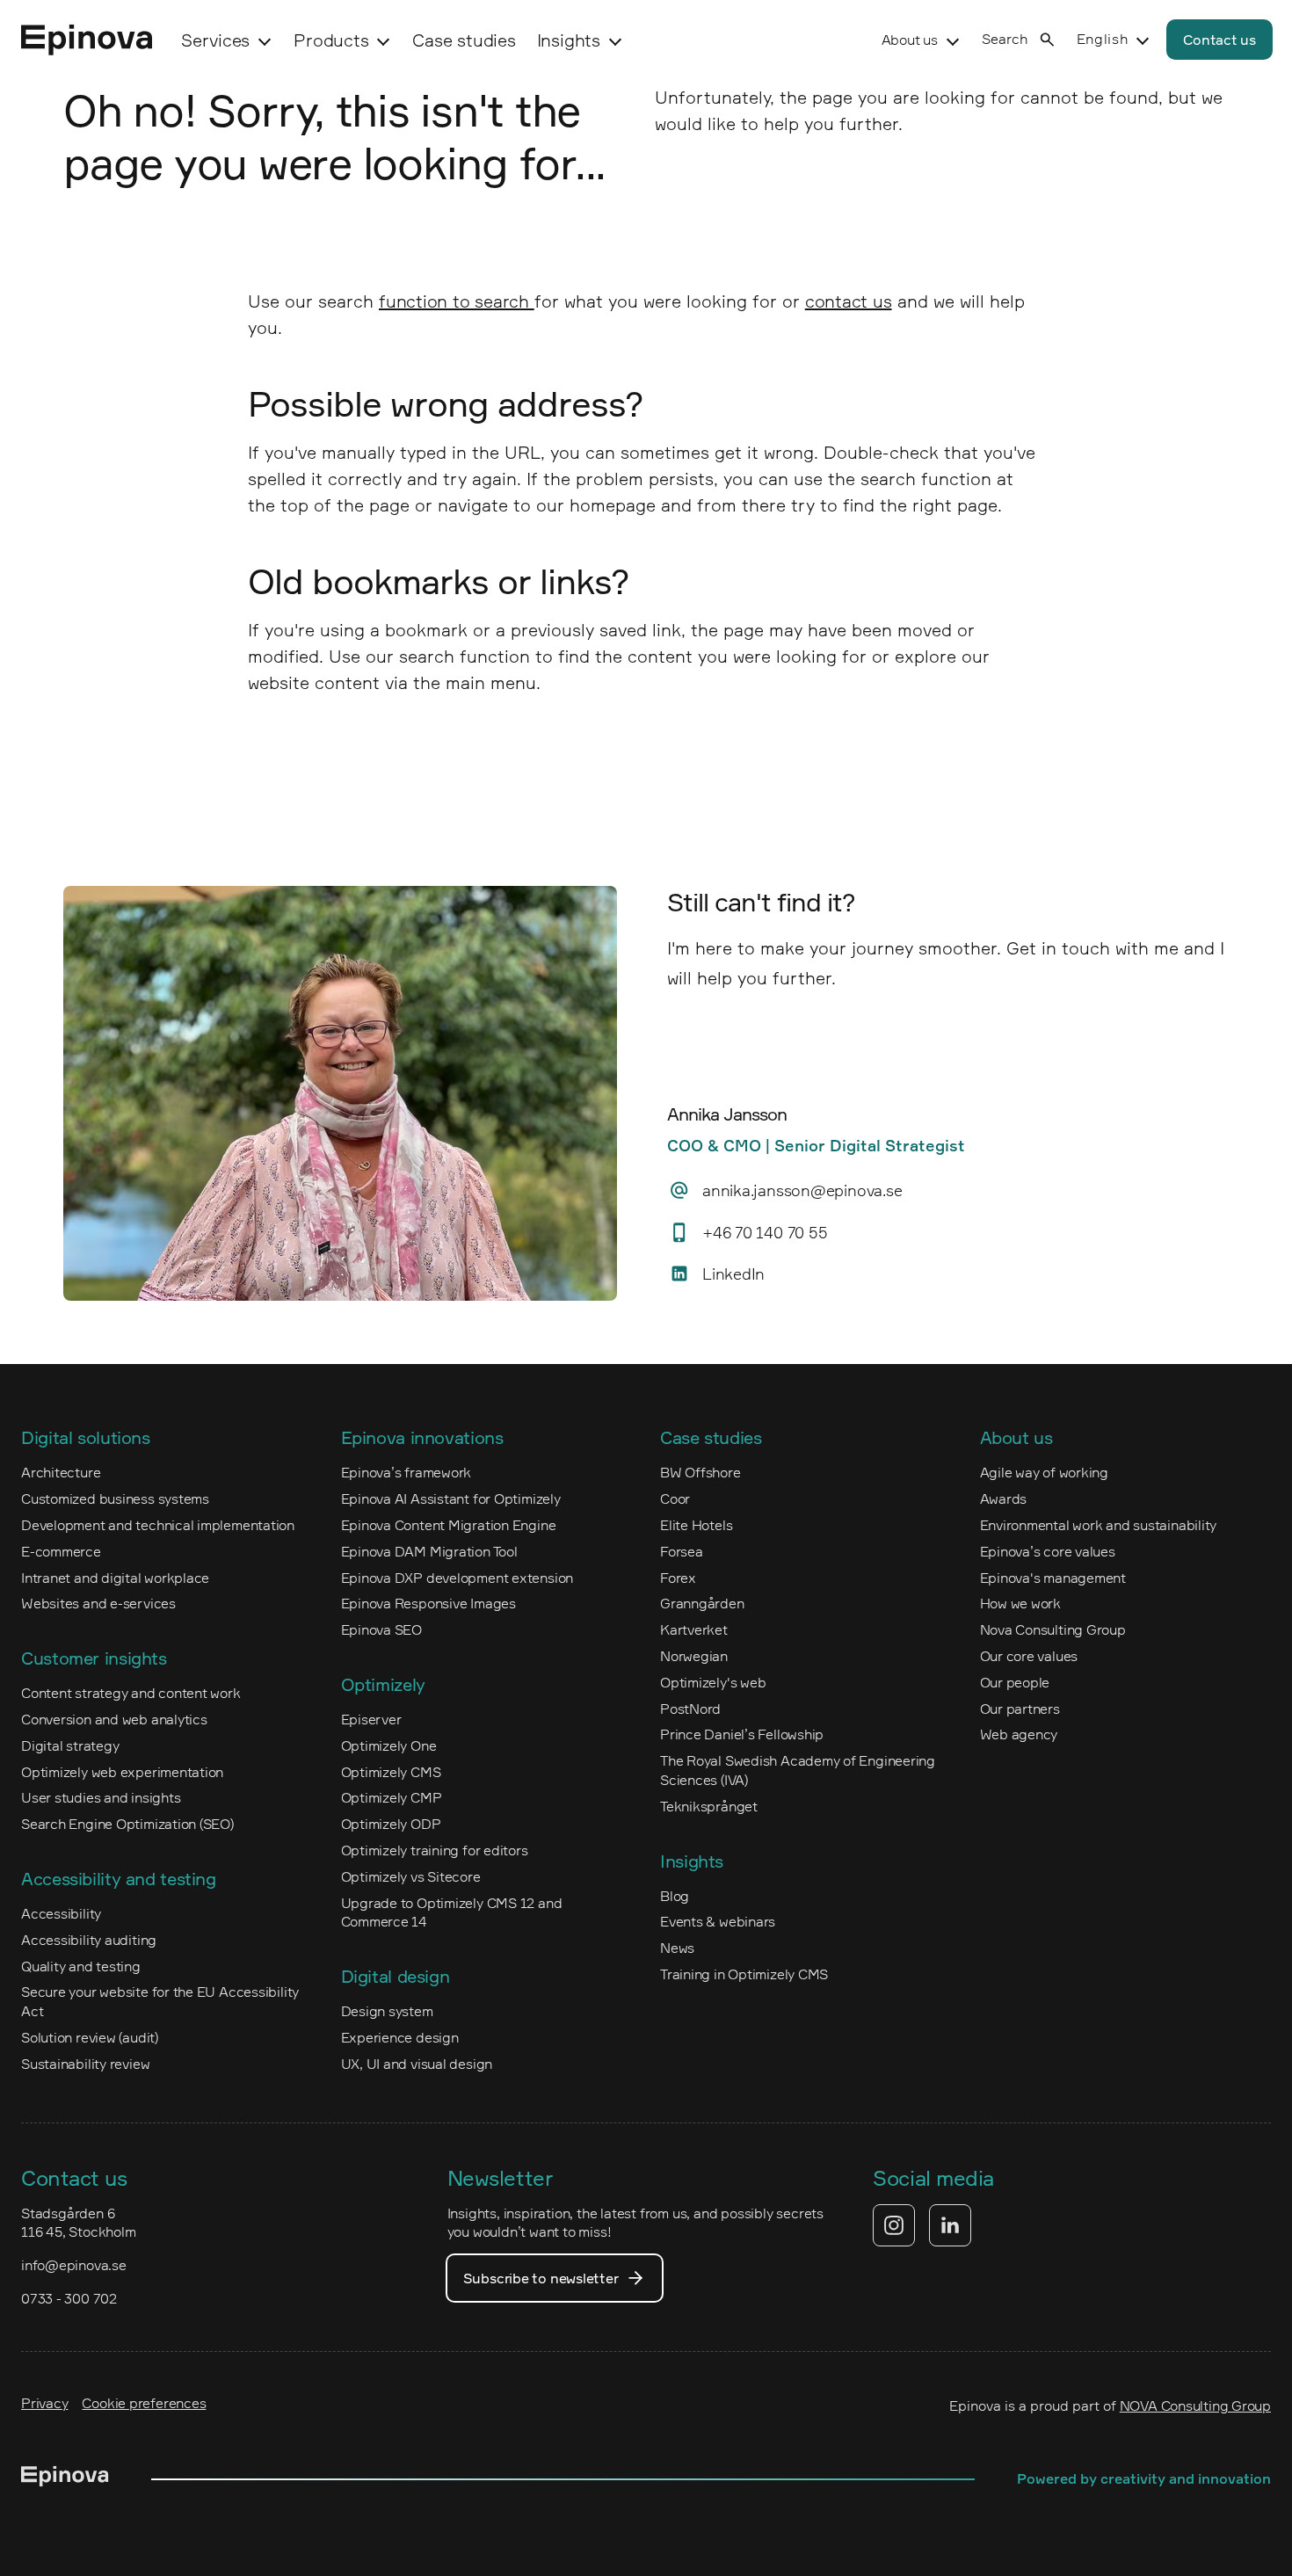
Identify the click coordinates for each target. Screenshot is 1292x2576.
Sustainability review (85, 2064)
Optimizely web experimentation (122, 1772)
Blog (675, 1896)
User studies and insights (101, 1797)
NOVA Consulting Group (1195, 2405)
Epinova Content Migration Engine (449, 1525)
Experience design (400, 2037)
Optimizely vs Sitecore (411, 1876)
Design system (387, 2011)
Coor (675, 1498)
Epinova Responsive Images (428, 1603)
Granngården (702, 1603)
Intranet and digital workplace (115, 1578)
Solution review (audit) (90, 2037)
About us (910, 40)
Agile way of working (1045, 1472)
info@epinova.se (74, 2265)
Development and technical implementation (158, 1525)
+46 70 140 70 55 (765, 1232)
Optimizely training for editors (435, 1850)
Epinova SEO (382, 1629)
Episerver (371, 1719)
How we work (1021, 1603)
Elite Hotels (696, 1525)
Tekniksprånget (709, 1806)
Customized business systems (115, 1498)
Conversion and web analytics (114, 1719)
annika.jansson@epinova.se (802, 1190)
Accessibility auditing (89, 1940)
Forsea (682, 1551)
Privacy (44, 2403)
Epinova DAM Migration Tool (429, 1551)
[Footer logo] (65, 2479)
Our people (1015, 1682)
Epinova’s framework (406, 1472)
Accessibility (61, 1913)
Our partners (1020, 1709)
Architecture (61, 1472)
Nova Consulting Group (1053, 1629)
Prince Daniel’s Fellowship (742, 1734)
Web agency (1019, 1734)
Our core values (1029, 1656)
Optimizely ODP (391, 1824)
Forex (678, 1578)
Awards (1004, 1498)
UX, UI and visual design (417, 2064)
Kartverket (694, 1629)
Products (331, 40)
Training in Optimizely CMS (744, 1974)
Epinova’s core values (1048, 1551)
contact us (849, 301)
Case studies (464, 40)
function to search (457, 301)
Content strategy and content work (131, 1693)
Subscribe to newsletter (541, 2278)
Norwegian (694, 1656)
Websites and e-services (98, 1603)
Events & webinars (718, 1921)
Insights (569, 40)
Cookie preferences (144, 2403)
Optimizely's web (713, 1682)
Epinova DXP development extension (457, 1578)
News (677, 1948)
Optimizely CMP (392, 1797)
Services (215, 40)
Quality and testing (81, 1966)
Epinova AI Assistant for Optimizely (451, 1498)
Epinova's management (1053, 1578)
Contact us (1219, 40)
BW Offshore (700, 1472)
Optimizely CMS (391, 1772)
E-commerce (61, 1551)
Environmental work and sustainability (1099, 1525)
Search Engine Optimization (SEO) (127, 1824)
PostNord (690, 1709)
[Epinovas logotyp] (87, 40)
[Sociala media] (922, 2225)
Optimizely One (389, 1745)
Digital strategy (70, 1745)
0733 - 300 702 (69, 2298)
